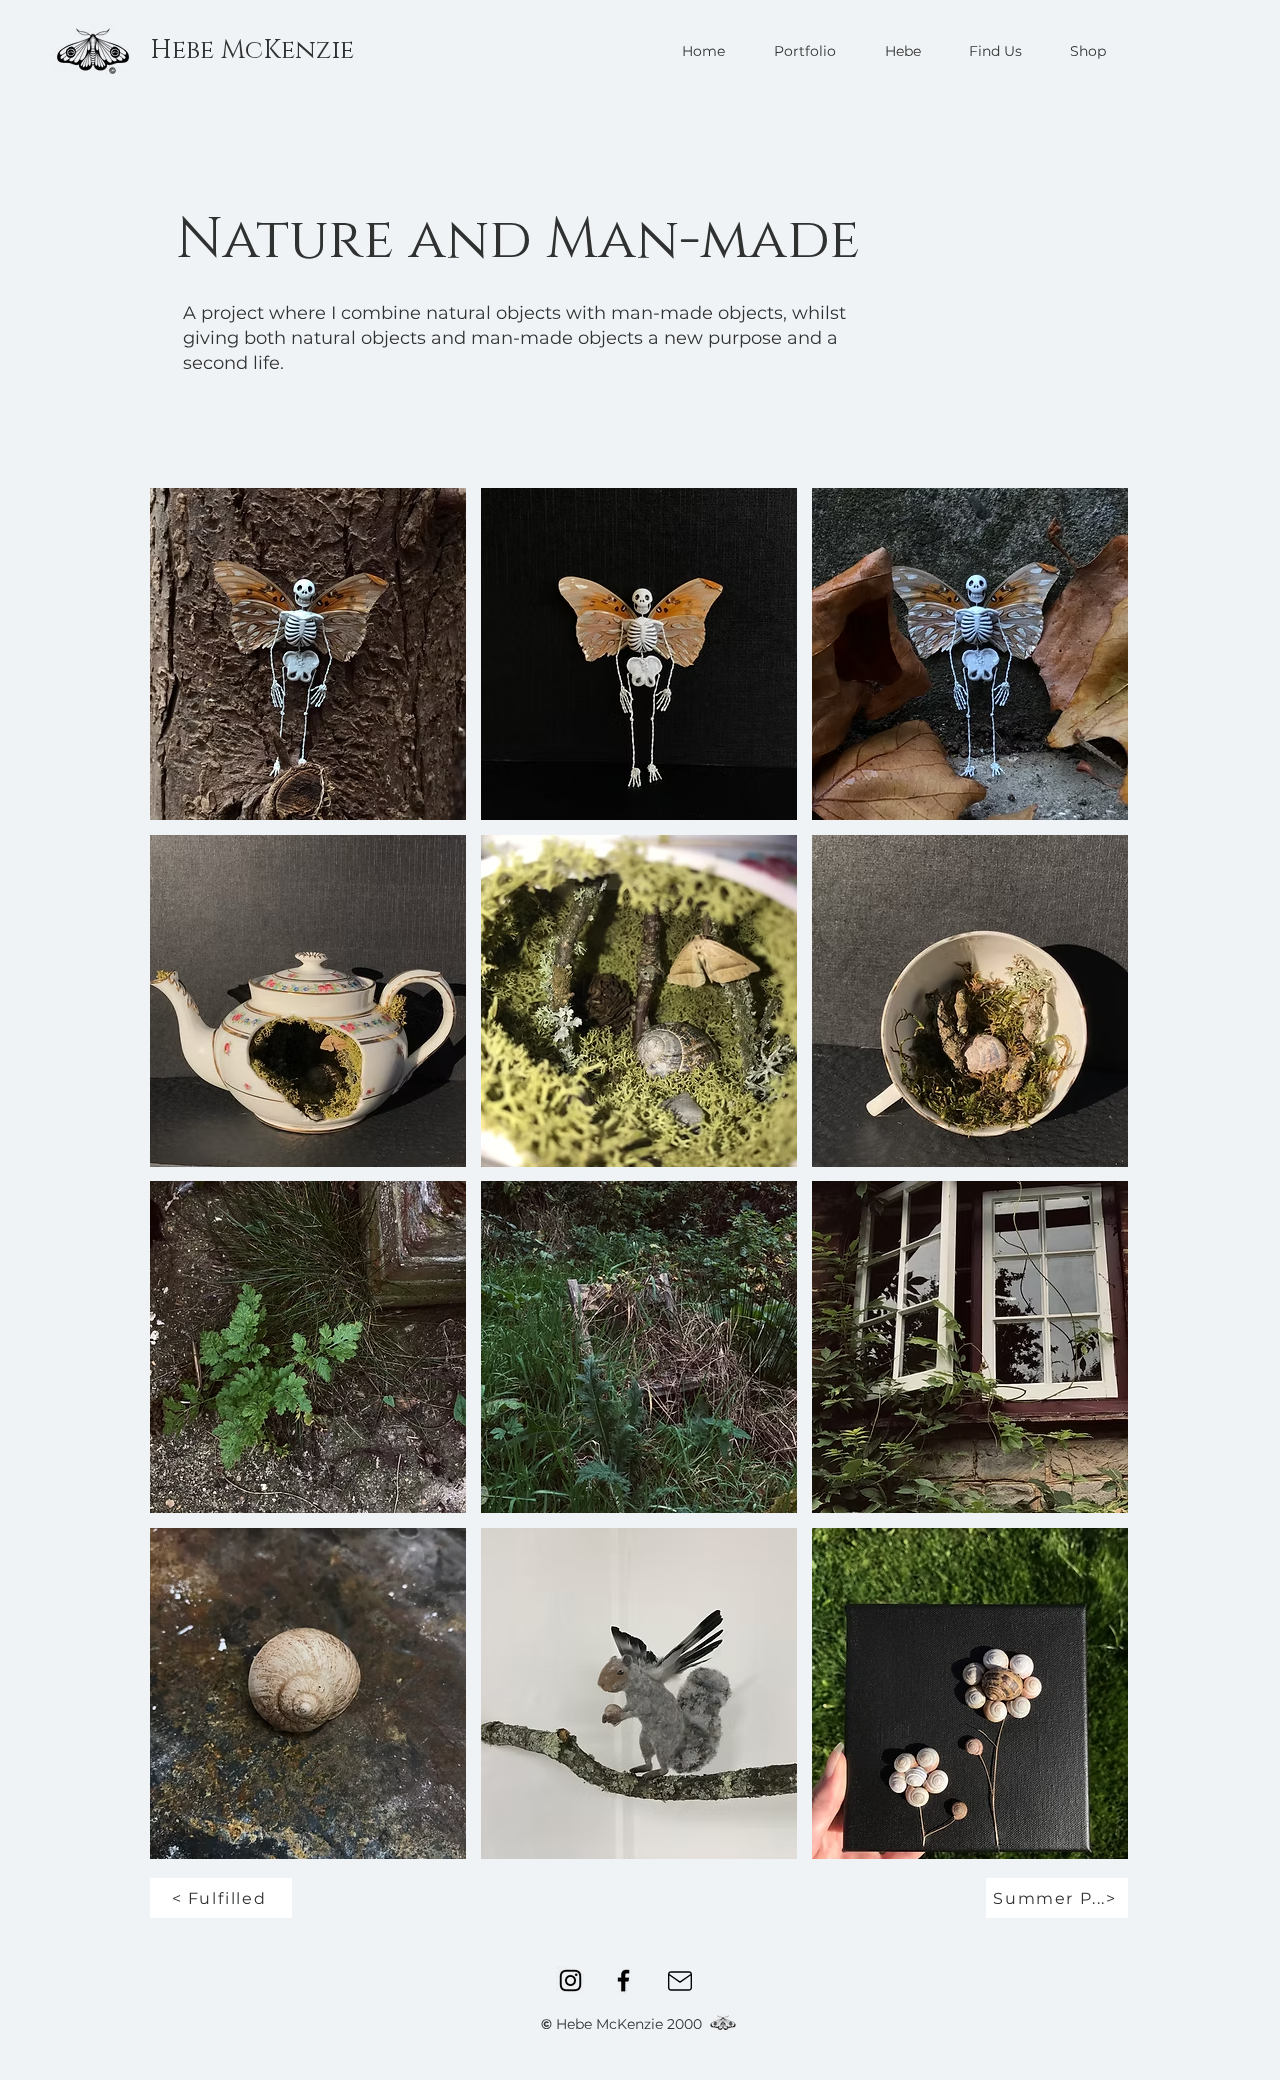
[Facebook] (623, 1980)
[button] (308, 654)
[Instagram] (570, 1980)
